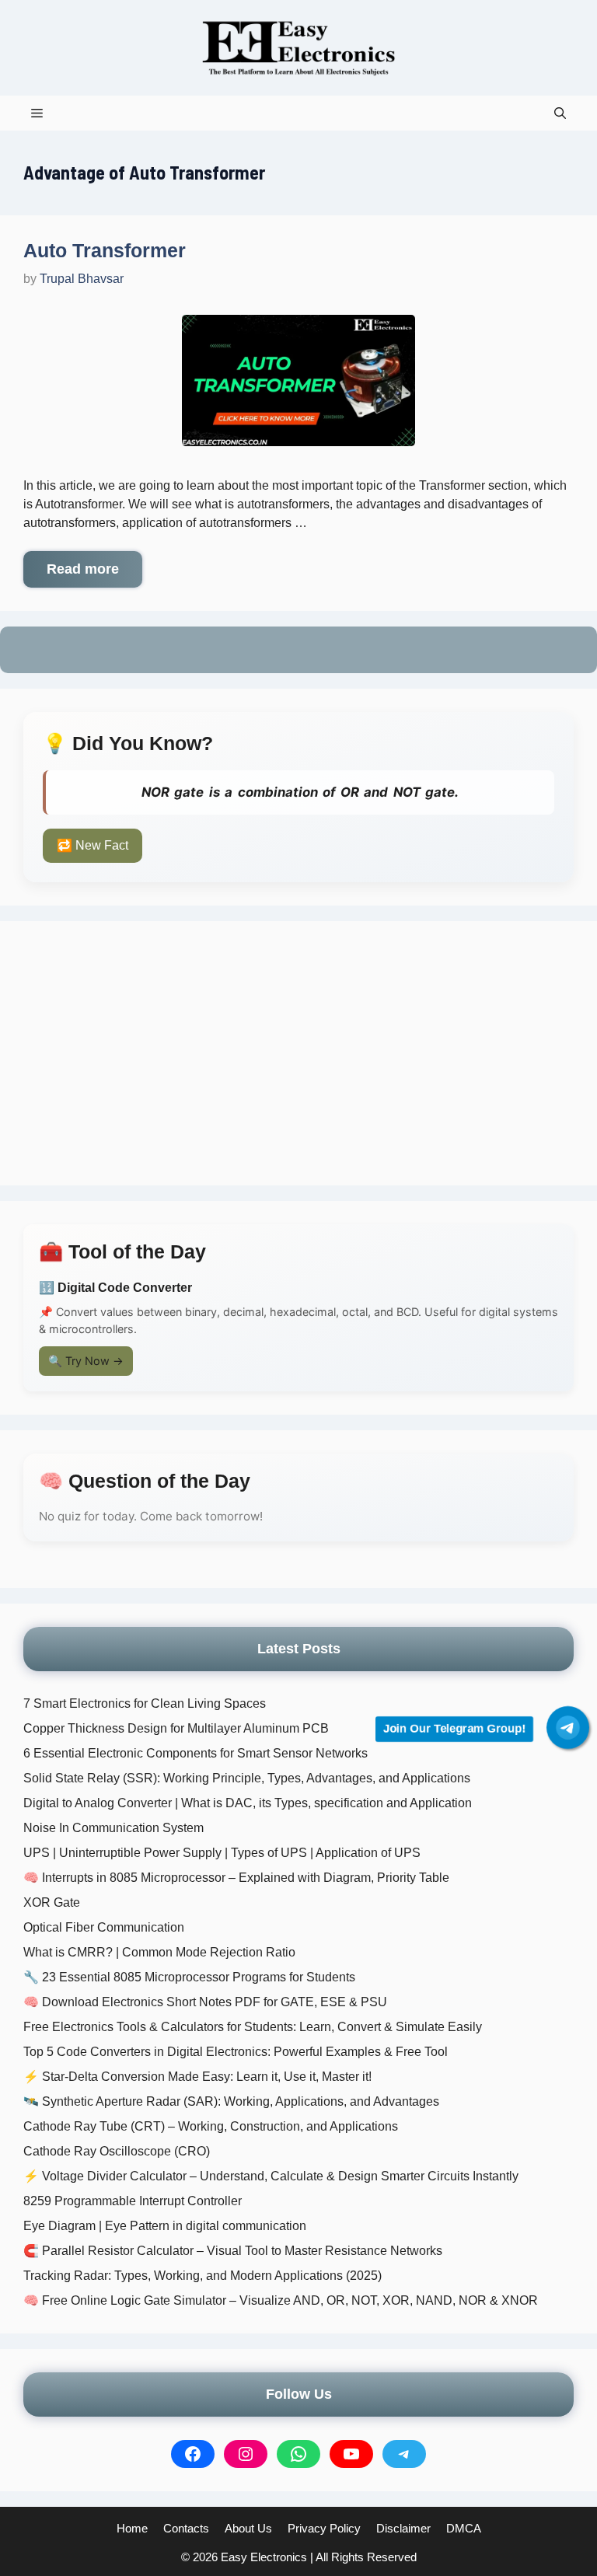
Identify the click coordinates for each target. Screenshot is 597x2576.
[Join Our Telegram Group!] (568, 1728)
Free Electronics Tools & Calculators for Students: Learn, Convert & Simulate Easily (253, 2027)
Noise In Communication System (113, 1828)
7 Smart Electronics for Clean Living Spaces (145, 1703)
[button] (560, 113)
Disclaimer (403, 2528)
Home (132, 2528)
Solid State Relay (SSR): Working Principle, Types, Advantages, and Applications (247, 1778)
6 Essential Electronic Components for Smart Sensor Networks (196, 1753)
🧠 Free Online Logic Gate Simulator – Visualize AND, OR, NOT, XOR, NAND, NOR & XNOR (281, 2300)
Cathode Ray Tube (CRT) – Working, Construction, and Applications (211, 2126)
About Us (248, 2528)
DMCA (464, 2528)
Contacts (186, 2528)
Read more (83, 569)
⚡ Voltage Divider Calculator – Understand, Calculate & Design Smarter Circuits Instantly (271, 2176)
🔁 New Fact (93, 845)
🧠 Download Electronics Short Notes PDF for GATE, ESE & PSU (205, 2002)
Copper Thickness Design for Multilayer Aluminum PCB (176, 1728)
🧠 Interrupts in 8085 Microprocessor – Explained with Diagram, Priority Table (236, 1878)
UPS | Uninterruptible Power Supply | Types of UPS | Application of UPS (222, 1853)
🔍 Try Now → (86, 1361)
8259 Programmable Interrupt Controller (133, 2201)
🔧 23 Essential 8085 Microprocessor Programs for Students (189, 1977)
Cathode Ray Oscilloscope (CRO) (117, 2151)
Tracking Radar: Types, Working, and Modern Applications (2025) (202, 2276)
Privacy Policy (324, 2528)
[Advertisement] (298, 1053)
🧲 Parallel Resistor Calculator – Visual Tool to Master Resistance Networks (233, 2251)
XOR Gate (52, 1902)
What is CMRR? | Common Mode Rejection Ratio (159, 1952)
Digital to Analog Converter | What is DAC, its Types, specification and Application (248, 1803)
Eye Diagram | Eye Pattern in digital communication (165, 2226)
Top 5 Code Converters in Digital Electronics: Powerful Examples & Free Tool (236, 2052)
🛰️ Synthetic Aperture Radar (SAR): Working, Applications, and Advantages (231, 2101)
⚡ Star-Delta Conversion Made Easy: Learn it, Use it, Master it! (197, 2077)
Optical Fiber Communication (104, 1927)
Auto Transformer (105, 250)
